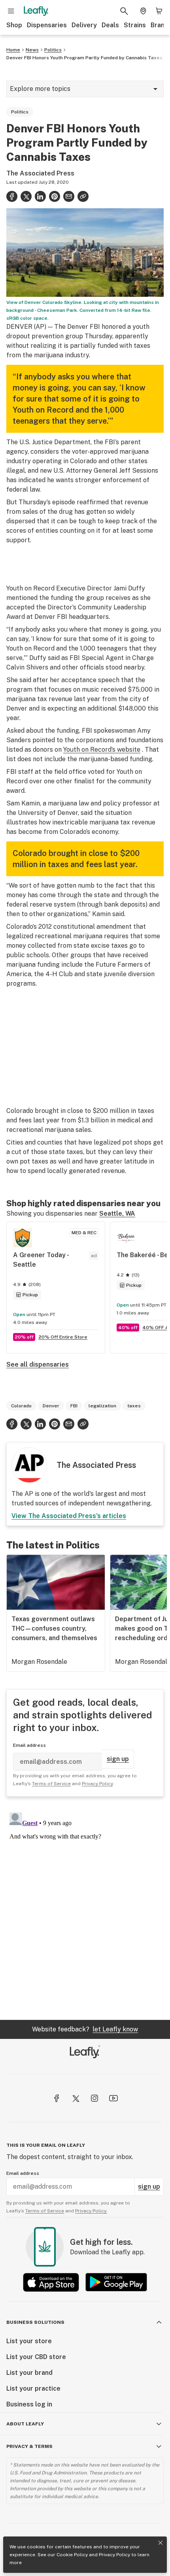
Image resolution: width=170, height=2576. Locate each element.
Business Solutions (35, 2322)
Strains (135, 25)
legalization (102, 1406)
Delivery (84, 25)
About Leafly (25, 2424)
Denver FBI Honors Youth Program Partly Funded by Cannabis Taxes (84, 58)
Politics (53, 50)
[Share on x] (26, 196)
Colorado (21, 1406)
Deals (110, 25)
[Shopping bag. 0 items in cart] (159, 11)
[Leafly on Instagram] (94, 2098)
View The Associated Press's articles (69, 1516)
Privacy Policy (114, 2555)
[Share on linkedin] (40, 196)
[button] (83, 196)
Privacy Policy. (91, 2211)
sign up (118, 1759)
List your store (29, 2341)
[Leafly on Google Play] (116, 2282)
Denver (51, 1406)
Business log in (29, 2404)
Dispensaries (47, 25)
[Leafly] (36, 11)
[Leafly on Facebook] (57, 2098)
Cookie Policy (72, 2555)
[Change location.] (143, 11)
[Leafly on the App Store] (51, 2282)
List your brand (29, 2373)
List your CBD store (36, 2357)
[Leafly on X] (76, 2098)
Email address (29, 1745)
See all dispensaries (38, 1364)
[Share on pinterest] (55, 196)
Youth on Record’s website (102, 750)
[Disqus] (85, 1908)
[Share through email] (69, 196)
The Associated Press (40, 173)
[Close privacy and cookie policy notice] (161, 2543)
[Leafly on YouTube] (113, 2098)
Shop (14, 25)
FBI (74, 1406)
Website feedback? (85, 2029)
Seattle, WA (117, 1214)
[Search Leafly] (124, 11)
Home (13, 50)
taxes (134, 1406)
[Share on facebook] (12, 196)
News (32, 50)
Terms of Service (51, 1784)
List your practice (33, 2388)
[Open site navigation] (11, 11)
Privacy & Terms (29, 2446)
